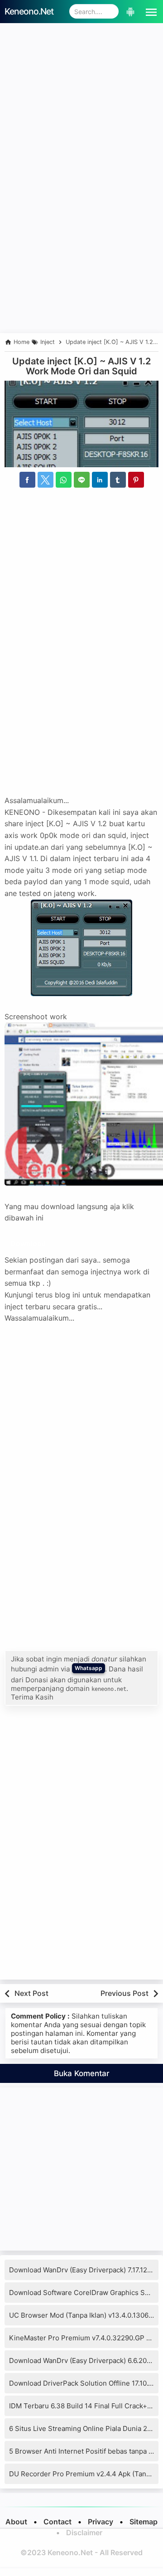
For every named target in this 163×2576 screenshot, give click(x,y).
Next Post (31, 1993)
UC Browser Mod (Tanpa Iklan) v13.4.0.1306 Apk (86, 2315)
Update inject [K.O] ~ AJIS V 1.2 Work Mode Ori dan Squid (81, 366)
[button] (149, 11)
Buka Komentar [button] (82, 2073)
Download (28, 1244)
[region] (81, 259)
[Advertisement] (81, 109)
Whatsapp (89, 1668)
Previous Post (125, 1993)
